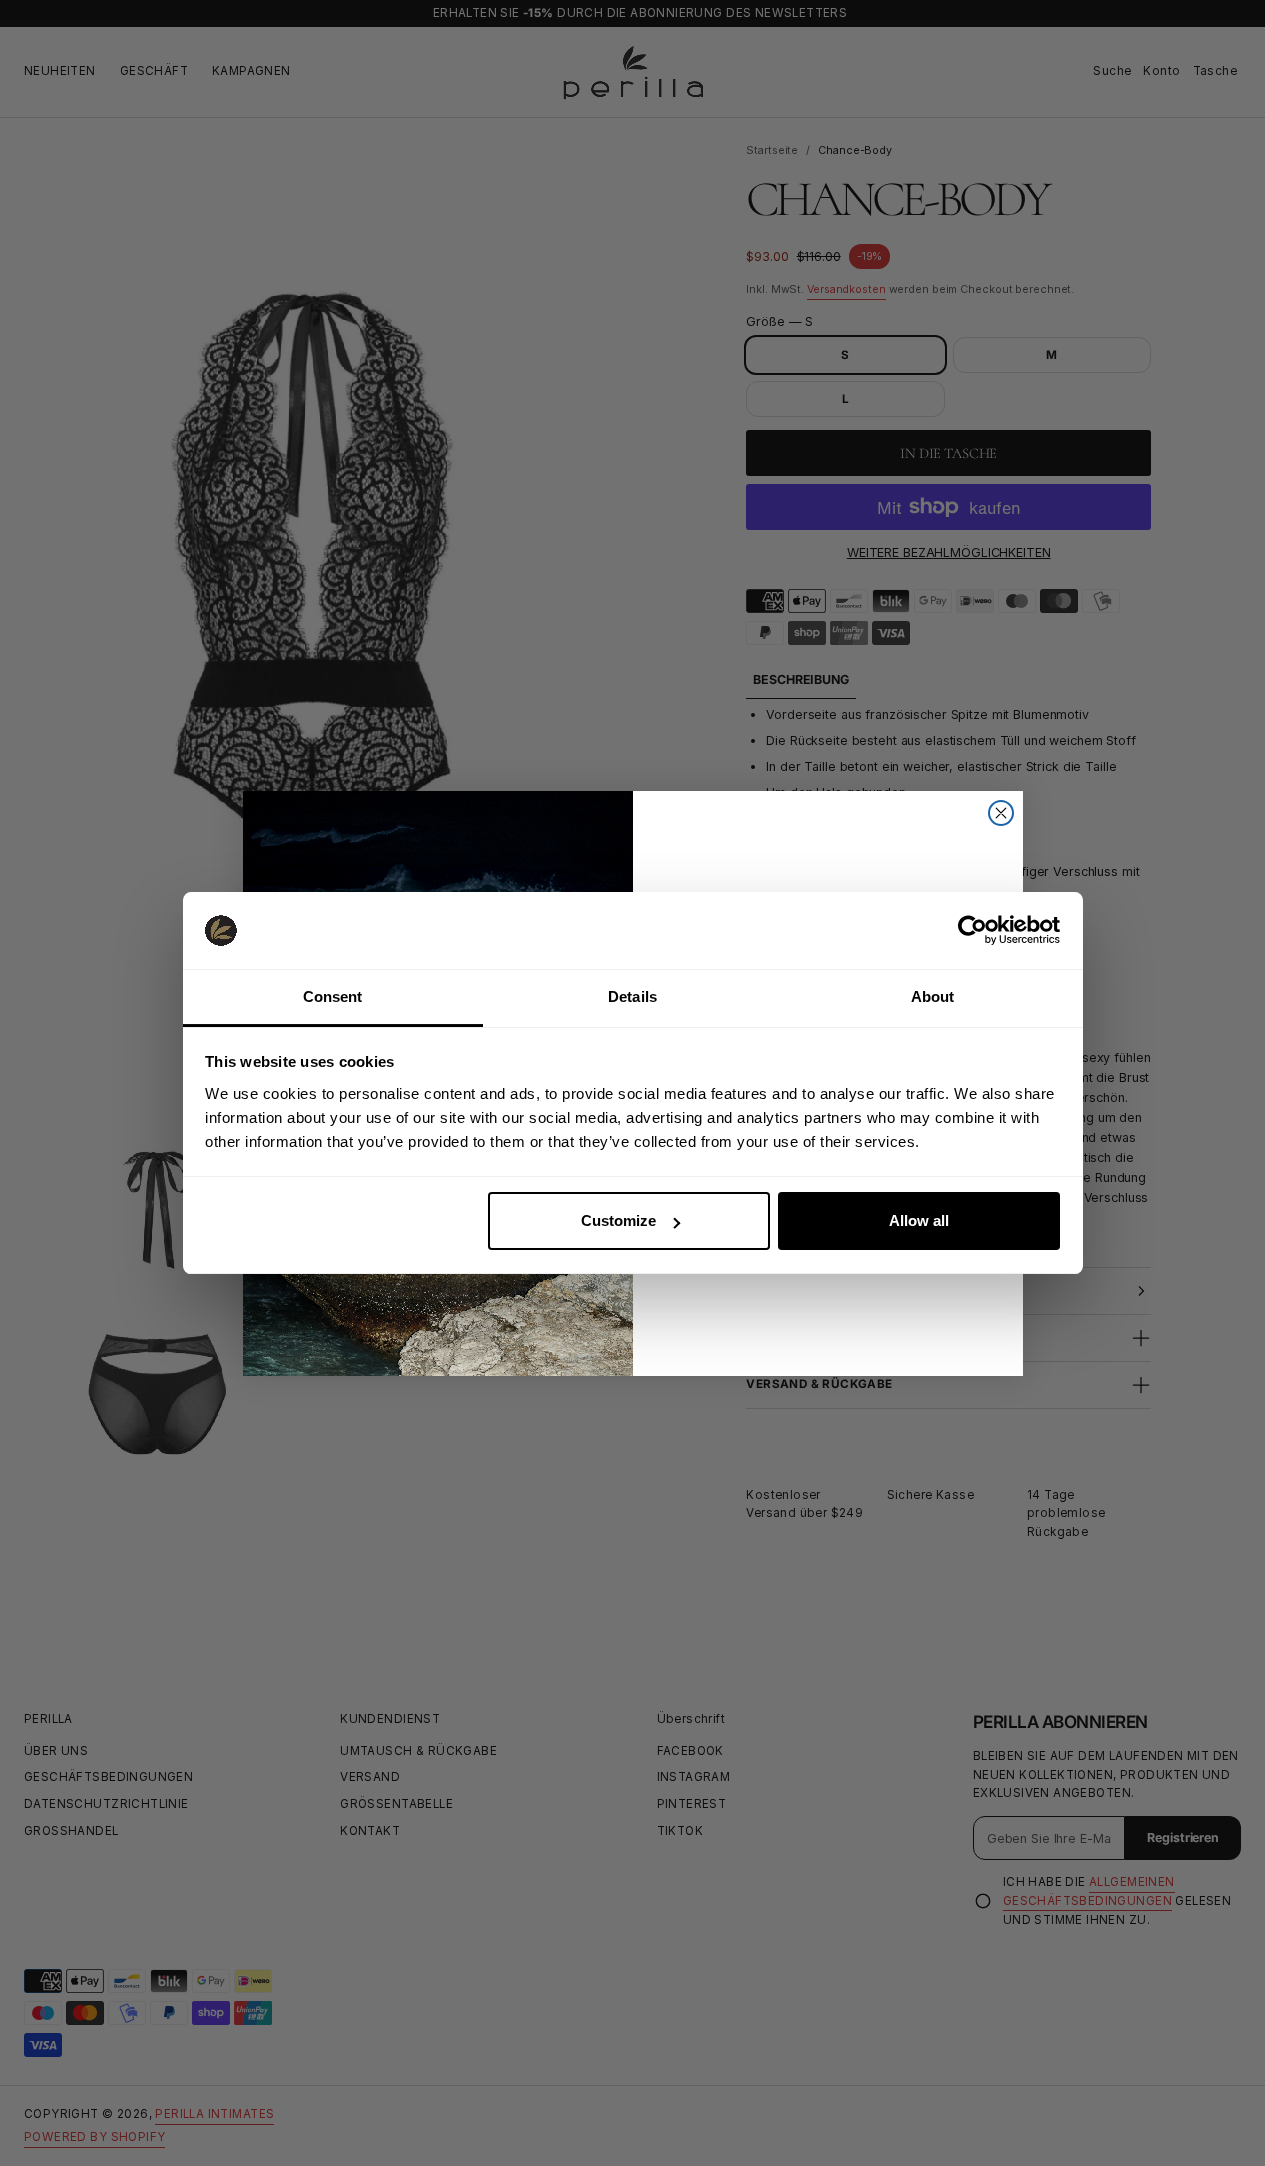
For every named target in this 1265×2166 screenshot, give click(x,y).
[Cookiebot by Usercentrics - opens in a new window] (972, 930)
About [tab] (933, 996)
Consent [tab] (333, 996)
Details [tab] (632, 996)
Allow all (919, 1220)
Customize (618, 1220)
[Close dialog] (1001, 813)
